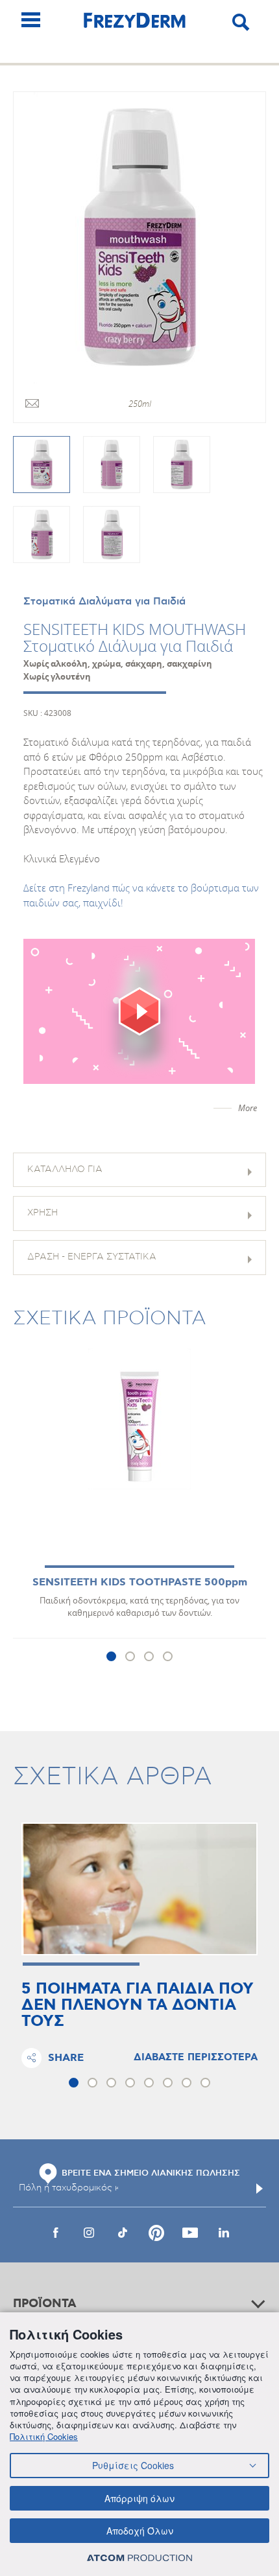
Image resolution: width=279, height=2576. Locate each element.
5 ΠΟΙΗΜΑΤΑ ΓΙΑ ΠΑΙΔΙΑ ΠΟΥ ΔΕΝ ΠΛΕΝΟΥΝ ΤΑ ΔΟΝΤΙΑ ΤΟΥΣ (138, 2006)
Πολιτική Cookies (44, 2436)
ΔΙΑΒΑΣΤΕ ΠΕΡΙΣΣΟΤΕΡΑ (196, 2058)
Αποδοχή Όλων (140, 2531)
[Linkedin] (224, 2233)
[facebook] (55, 2233)
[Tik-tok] (123, 2233)
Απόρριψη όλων (139, 2498)
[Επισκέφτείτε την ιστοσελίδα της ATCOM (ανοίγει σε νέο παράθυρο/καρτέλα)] (139, 2558)
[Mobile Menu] (31, 20)
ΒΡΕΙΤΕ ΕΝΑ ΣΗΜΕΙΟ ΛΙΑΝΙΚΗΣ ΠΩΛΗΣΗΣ (151, 2173)
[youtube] (190, 2233)
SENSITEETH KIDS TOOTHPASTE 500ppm (140, 1582)
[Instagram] (89, 2233)
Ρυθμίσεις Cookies (133, 2465)
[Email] (32, 404)
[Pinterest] (156, 2233)
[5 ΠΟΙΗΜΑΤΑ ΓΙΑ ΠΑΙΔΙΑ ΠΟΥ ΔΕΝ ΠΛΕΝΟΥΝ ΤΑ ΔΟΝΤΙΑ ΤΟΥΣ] (139, 1889)
